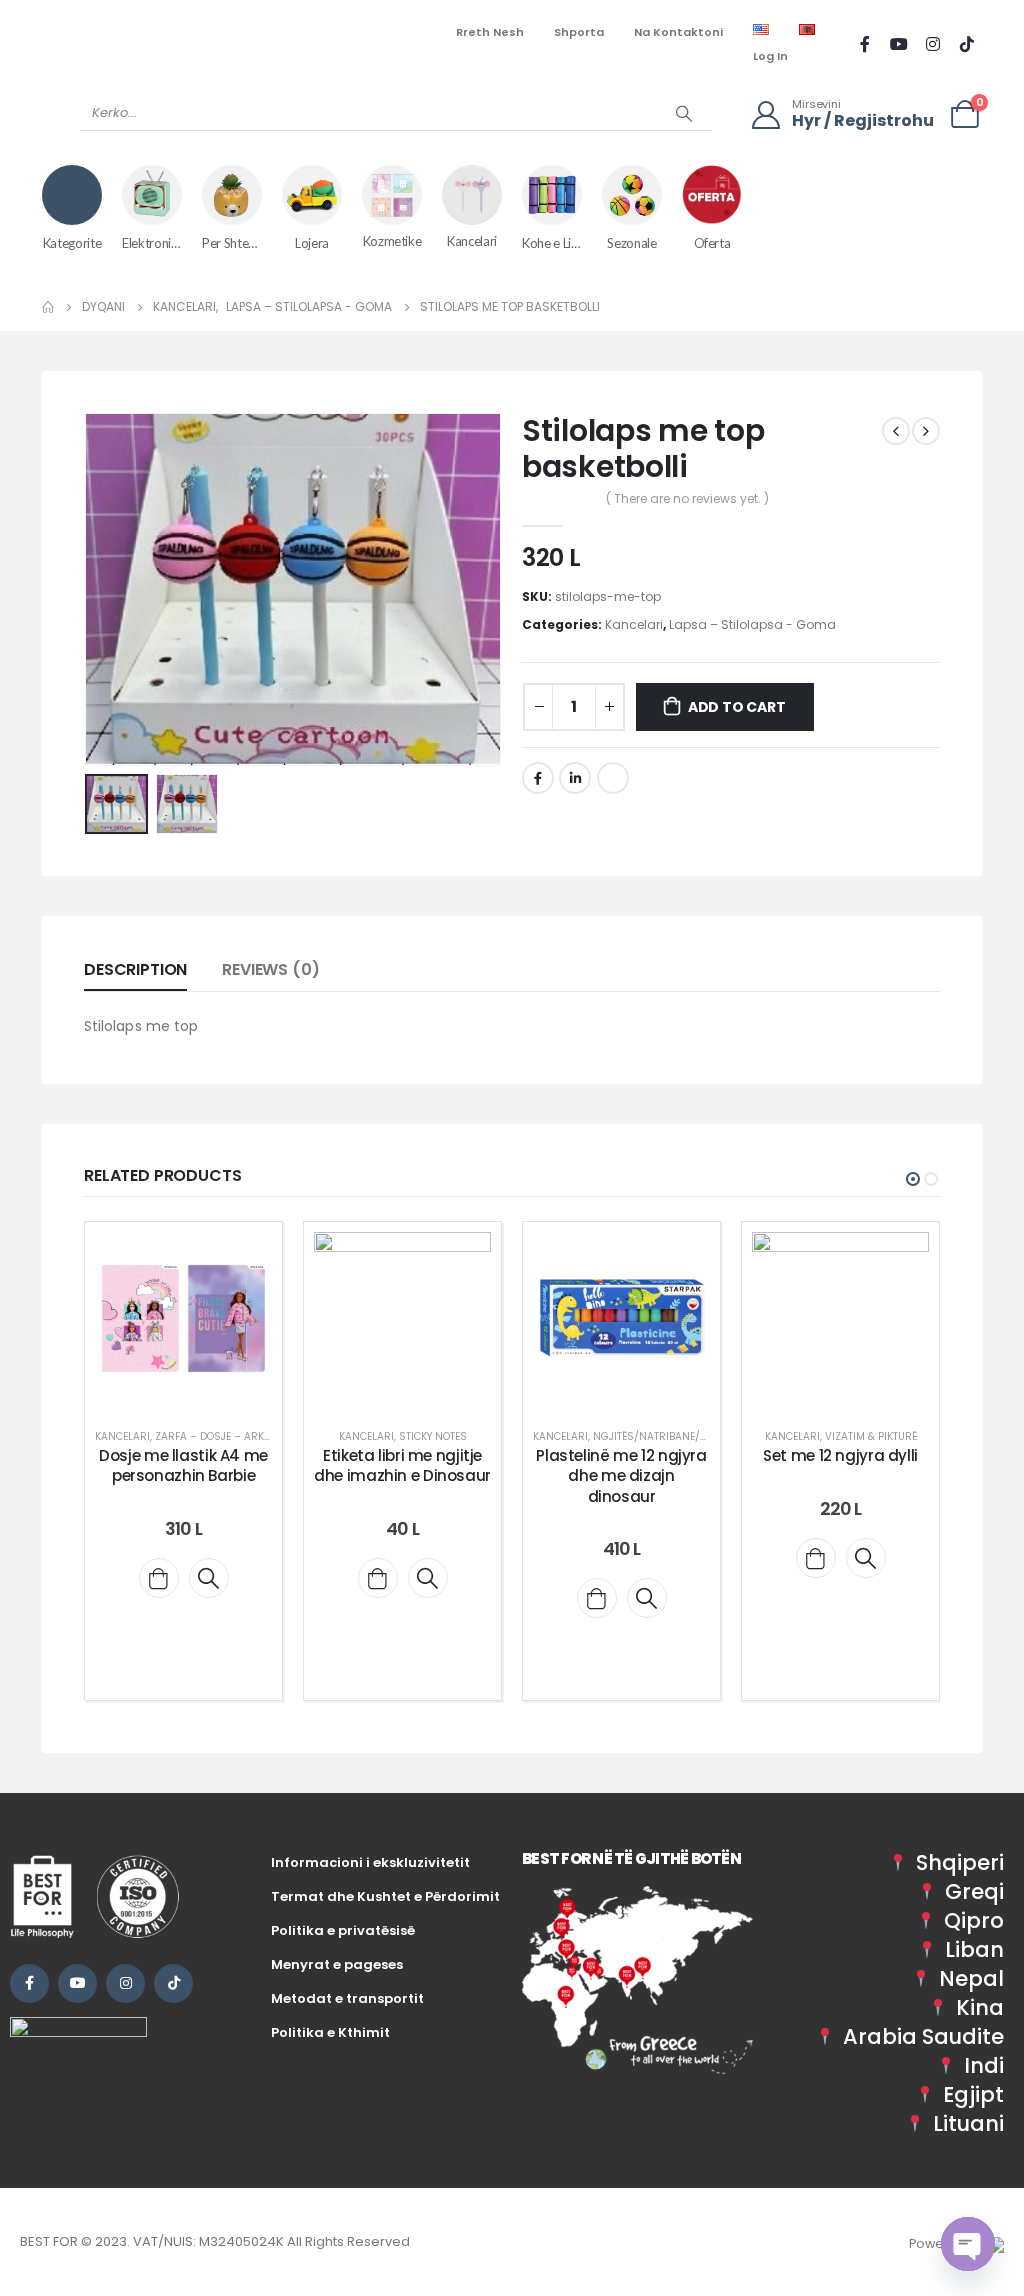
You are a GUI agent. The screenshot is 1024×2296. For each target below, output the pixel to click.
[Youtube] (899, 44)
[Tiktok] (967, 44)
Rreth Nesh (490, 32)
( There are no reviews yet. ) (687, 498)
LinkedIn (575, 778)
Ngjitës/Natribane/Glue (659, 1436)
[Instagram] (933, 44)
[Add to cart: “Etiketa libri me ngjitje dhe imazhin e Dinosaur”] (378, 1578)
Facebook (538, 778)
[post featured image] (183, 1320)
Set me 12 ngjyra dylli (840, 1455)
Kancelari (634, 624)
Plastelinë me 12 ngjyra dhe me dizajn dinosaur (621, 1476)
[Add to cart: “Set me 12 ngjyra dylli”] (816, 1558)
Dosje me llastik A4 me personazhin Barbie (183, 1465)
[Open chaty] (968, 2244)
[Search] (684, 113)
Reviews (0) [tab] (270, 969)
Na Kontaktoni (678, 32)
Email (613, 778)
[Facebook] (865, 44)
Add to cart (737, 707)
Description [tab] (135, 969)
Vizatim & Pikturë (871, 1436)
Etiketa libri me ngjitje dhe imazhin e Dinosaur (402, 1465)
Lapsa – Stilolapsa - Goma (752, 624)
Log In (770, 56)
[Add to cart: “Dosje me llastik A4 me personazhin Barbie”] (159, 1578)
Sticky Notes (433, 1436)
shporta (579, 32)
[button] (89, 589)
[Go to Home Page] (48, 307)
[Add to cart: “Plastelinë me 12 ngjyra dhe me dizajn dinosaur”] (597, 1598)
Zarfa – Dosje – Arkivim (220, 1436)
